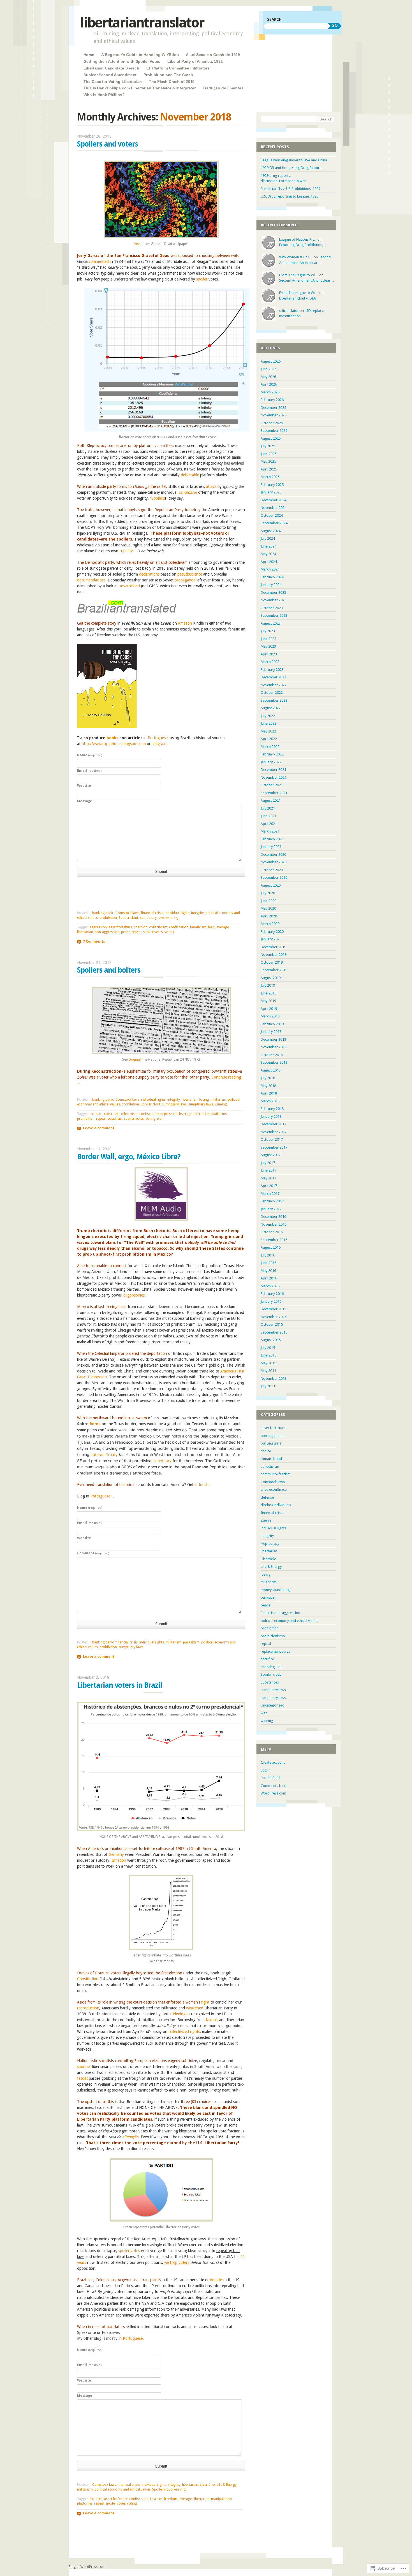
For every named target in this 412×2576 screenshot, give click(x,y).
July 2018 (268, 1078)
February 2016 (272, 1294)
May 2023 (268, 646)
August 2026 (271, 361)
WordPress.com (273, 1793)
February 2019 (272, 1024)
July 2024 (268, 538)
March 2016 (270, 1286)
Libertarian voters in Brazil (120, 1685)
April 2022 (269, 739)
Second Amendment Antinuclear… (307, 280)
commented (99, 261)
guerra (266, 1520)
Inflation (119, 1860)
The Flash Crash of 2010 (172, 82)
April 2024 (269, 562)
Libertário (207, 2485)
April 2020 (269, 916)
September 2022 (274, 700)
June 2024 (269, 546)
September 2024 (274, 523)
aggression (98, 927)
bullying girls (271, 1443)
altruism (96, 1114)
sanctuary (162, 1461)
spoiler (202, 279)
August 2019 (271, 978)
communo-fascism (276, 1474)
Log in (266, 1770)
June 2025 (269, 454)
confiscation (179, 927)
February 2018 (272, 1109)
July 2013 (268, 1386)
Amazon (185, 623)
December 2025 (273, 408)
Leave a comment (99, 1128)
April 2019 (269, 1009)
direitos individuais (276, 1505)
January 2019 (271, 1032)
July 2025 (268, 446)
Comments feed (274, 1786)
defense (267, 1497)
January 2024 (271, 585)
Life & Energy (227, 2485)
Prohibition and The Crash (168, 75)
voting (169, 932)
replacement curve (276, 1651)
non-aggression (107, 932)
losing (204, 1100)
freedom (171, 2499)
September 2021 (274, 793)
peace (126, 932)
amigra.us (160, 744)
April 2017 (269, 1186)
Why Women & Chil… (296, 257)
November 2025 (274, 415)
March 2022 (270, 747)
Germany (116, 1854)
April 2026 (269, 384)
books (112, 738)
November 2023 (274, 600)
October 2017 (272, 1139)
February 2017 (272, 1201)
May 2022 (268, 731)
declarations (149, 574)
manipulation (221, 2499)
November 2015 (274, 1317)
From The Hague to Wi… (299, 275)
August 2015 (271, 1340)
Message (85, 801)
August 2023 (271, 623)
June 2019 (269, 993)
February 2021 (272, 839)
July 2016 (268, 1255)
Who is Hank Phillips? (104, 95)
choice (266, 1451)
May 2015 (268, 1363)
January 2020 (271, 939)
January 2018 (271, 1117)
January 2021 (271, 847)
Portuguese (158, 738)
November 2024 (274, 508)
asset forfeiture (120, 927)
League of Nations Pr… (298, 239)
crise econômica (274, 1489)
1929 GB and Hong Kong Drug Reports (291, 168)
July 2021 (268, 808)
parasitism (191, 1642)
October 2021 (272, 785)
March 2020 (270, 924)
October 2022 (272, 693)
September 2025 (274, 431)
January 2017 (271, 1209)
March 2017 (270, 1194)
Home (89, 55)
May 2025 (268, 461)
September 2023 (274, 615)
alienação (130, 2137)
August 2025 (271, 438)
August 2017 (271, 1155)
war (160, 1119)
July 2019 (268, 985)
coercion (141, 927)
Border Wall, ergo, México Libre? (129, 1157)
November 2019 (274, 955)
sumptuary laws (152, 918)
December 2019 (273, 947)
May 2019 (268, 1001)
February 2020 (272, 932)
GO (335, 25)
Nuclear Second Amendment (110, 75)
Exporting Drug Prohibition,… (303, 245)
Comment (93, 1553)
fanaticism (198, 927)
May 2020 (268, 908)
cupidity (126, 551)
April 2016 (269, 1278)
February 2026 (272, 400)
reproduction (88, 2008)
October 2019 (272, 962)
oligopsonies (134, 1295)
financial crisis (152, 913)
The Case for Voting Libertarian (113, 82)
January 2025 (271, 492)
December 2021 (273, 770)
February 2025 (272, 485)
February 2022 (272, 754)
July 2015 (268, 1348)
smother (84, 2067)
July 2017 (268, 1163)
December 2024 (273, 500)
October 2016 (272, 1232)
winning (172, 918)
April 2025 (269, 469)
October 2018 (272, 1055)
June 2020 (269, 901)
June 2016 (269, 1263)
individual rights (177, 913)
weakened (195, 2008)
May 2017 (268, 1178)
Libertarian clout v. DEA (298, 298)
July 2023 (268, 631)
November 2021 (274, 777)
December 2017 (273, 1124)
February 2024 (272, 577)
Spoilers (158, 498)
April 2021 (269, 824)
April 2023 (269, 654)
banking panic (103, 913)
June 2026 (269, 369)
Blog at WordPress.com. (87, 2567)
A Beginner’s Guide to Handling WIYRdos (140, 55)
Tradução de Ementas (223, 88)
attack (211, 486)
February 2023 (272, 670)
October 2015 (272, 1324)
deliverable (190, 475)
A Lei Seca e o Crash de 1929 (213, 55)
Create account (273, 1762)
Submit (161, 871)
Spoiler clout (128, 918)
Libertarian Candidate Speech (111, 68)
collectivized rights (184, 2032)
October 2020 (272, 870)
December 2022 (273, 677)
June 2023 (269, 639)
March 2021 (270, 831)
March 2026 (270, 392)
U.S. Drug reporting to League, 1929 (290, 196)
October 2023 (272, 608)
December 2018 (273, 1039)
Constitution (88, 1979)
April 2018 (269, 1093)
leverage (222, 927)
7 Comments (94, 942)
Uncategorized (273, 1705)
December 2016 (273, 1217)
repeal (136, 932)
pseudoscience (190, 574)
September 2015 (274, 1332)
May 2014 (268, 1371)
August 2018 (271, 1070)
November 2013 (274, 1379)
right (205, 2002)
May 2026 (268, 377)
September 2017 (274, 1147)
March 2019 (270, 1016)
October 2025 (272, 423)
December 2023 (273, 593)
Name (90, 755)
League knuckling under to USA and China (294, 160)
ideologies (181, 2014)
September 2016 (274, 1240)
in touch (202, 1485)
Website (84, 786)
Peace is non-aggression (280, 1613)
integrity (197, 913)
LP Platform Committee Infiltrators (178, 68)
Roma (95, 1424)
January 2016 (271, 1301)
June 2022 (269, 723)
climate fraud (271, 1459)
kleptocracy (270, 1544)
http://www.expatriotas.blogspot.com (114, 744)
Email (89, 771)
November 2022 (274, 685)
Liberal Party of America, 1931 (195, 61)
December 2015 (273, 1309)
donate (216, 2280)
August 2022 (271, 708)
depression (169, 1114)
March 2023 (270, 662)
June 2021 (269, 816)
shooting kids (271, 1667)
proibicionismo (273, 1636)
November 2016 (274, 1224)
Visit (137, 244)
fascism (156, 2499)
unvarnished (129, 586)
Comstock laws (127, 913)
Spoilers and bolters (109, 970)
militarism (218, 1100)
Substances (270, 1682)
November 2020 (274, 862)
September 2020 (274, 877)
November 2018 (274, 1047)
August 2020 (271, 885)
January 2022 (271, 762)
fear (211, 927)
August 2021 (271, 800)
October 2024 (272, 515)
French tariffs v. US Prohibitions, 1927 (291, 189)
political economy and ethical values (122, 2489)
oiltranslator (289, 311)
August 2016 (271, 1247)
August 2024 (271, 531)
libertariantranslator (142, 23)
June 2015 (269, 1355)
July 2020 (268, 893)
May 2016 (268, 1271)
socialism (115, 1119)
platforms (219, 1114)
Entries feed (270, 1778)
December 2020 (273, 855)
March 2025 (270, 477)
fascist (82, 2078)
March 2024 (270, 569)
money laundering (275, 1590)
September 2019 (274, 970)
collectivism (158, 927)
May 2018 (268, 1086)
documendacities (91, 580)
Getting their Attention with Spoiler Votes (122, 61)
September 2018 (274, 1062)
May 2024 (268, 554)
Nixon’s (212, 2020)
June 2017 (269, 1170)
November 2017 (274, 1132)
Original (135, 1059)
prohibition (108, 918)
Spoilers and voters (107, 144)
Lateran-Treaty (104, 1454)
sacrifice (267, 1659)
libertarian (85, 932)
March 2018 (270, 1101)
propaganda (185, 580)
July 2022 (268, 716)
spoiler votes (153, 932)
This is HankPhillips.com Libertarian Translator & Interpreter (140, 88)
